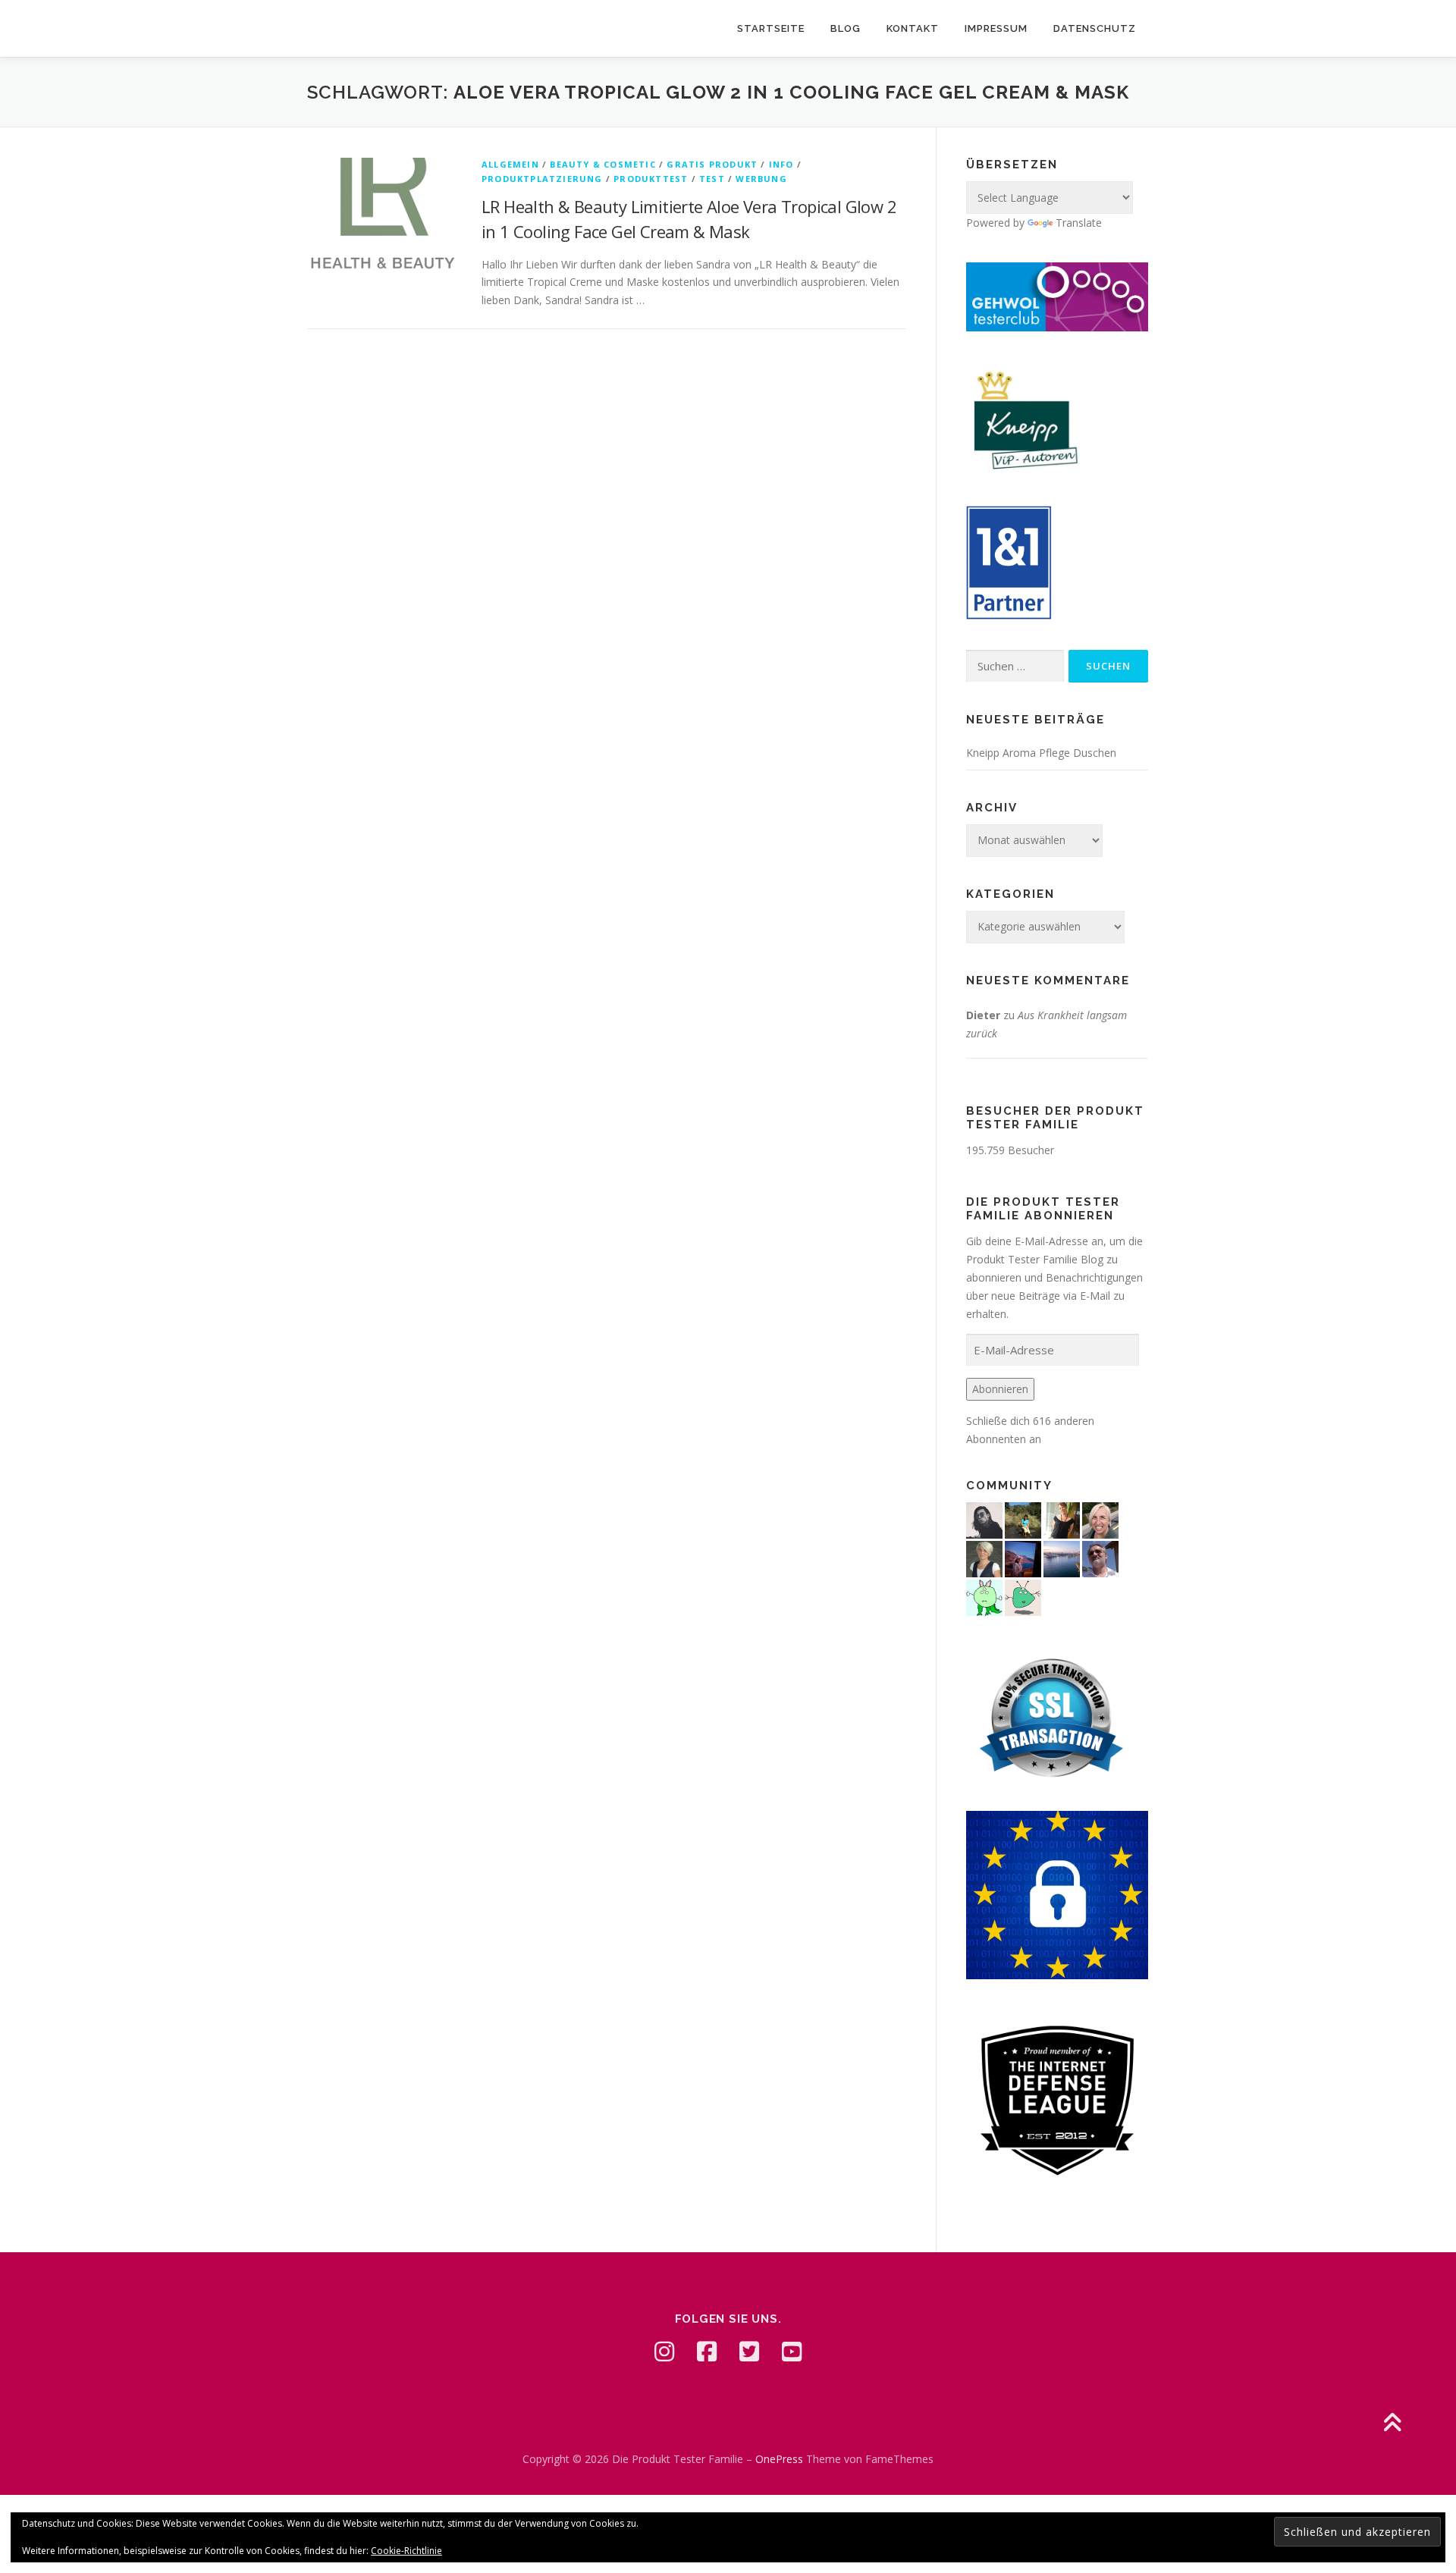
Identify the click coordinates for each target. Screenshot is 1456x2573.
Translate (1079, 223)
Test (712, 179)
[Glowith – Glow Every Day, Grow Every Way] (1023, 1519)
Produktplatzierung (542, 179)
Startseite (771, 28)
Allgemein (510, 164)
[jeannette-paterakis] (1100, 1519)
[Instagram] (664, 2352)
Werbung (761, 179)
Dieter (983, 1015)
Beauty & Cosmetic (602, 164)
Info (781, 164)
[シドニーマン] (1062, 1557)
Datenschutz (1095, 28)
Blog (846, 28)
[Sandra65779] (1062, 1519)
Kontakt (913, 28)
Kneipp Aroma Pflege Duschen (1041, 753)
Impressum (996, 28)
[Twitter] (749, 2352)
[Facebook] (707, 2352)
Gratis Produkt (712, 164)
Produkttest (651, 179)
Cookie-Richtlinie (406, 2551)
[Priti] (1023, 1557)
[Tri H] (1023, 1596)
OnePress (779, 2459)
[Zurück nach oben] (1392, 2424)
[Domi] (984, 1596)
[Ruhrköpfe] (984, 1557)
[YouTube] (792, 2352)
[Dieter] (1100, 1557)
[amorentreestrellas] (984, 1519)
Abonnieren (1000, 1389)
